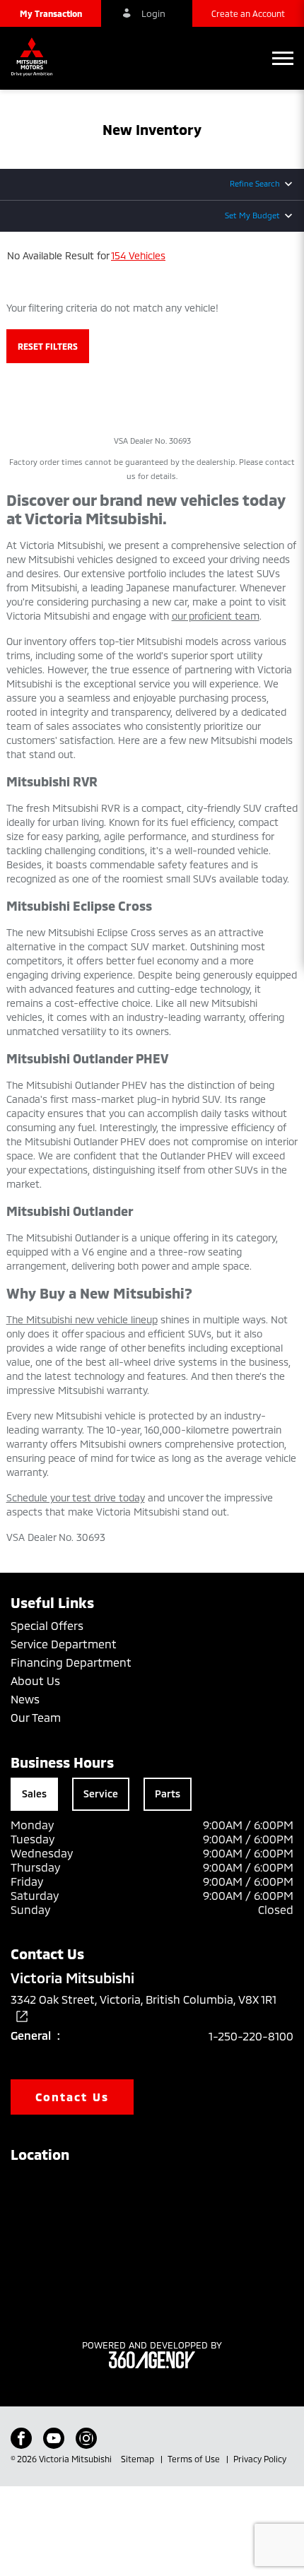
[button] (51, 13)
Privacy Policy (260, 2459)
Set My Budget (252, 215)
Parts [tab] (168, 1794)
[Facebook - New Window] (21, 2438)
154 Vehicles (138, 255)
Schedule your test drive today (76, 1497)
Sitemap (139, 2459)
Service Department (64, 1644)
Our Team (36, 1717)
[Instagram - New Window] (86, 2438)
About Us (35, 1680)
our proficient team (216, 616)
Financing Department (71, 1662)
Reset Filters (48, 346)
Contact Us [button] (72, 2097)
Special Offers (47, 1625)
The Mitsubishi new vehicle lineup (82, 1319)
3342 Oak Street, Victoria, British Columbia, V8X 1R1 (144, 1999)
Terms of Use (195, 2459)
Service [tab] (101, 1794)
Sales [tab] (34, 1794)
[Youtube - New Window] (54, 2438)
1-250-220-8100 (251, 2036)
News (25, 1699)
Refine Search (255, 183)
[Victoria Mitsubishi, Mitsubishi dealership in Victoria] (35, 58)
